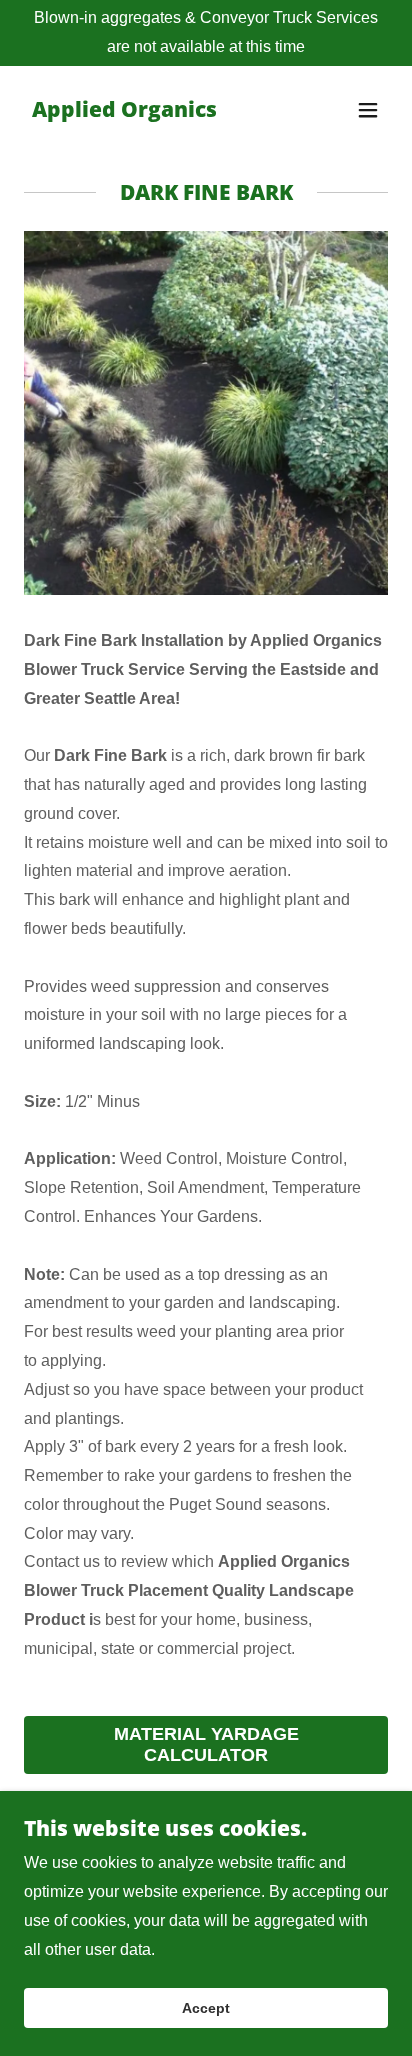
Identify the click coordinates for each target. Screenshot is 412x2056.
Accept (206, 2008)
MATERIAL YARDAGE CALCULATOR (206, 1744)
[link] (124, 111)
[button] (368, 110)
